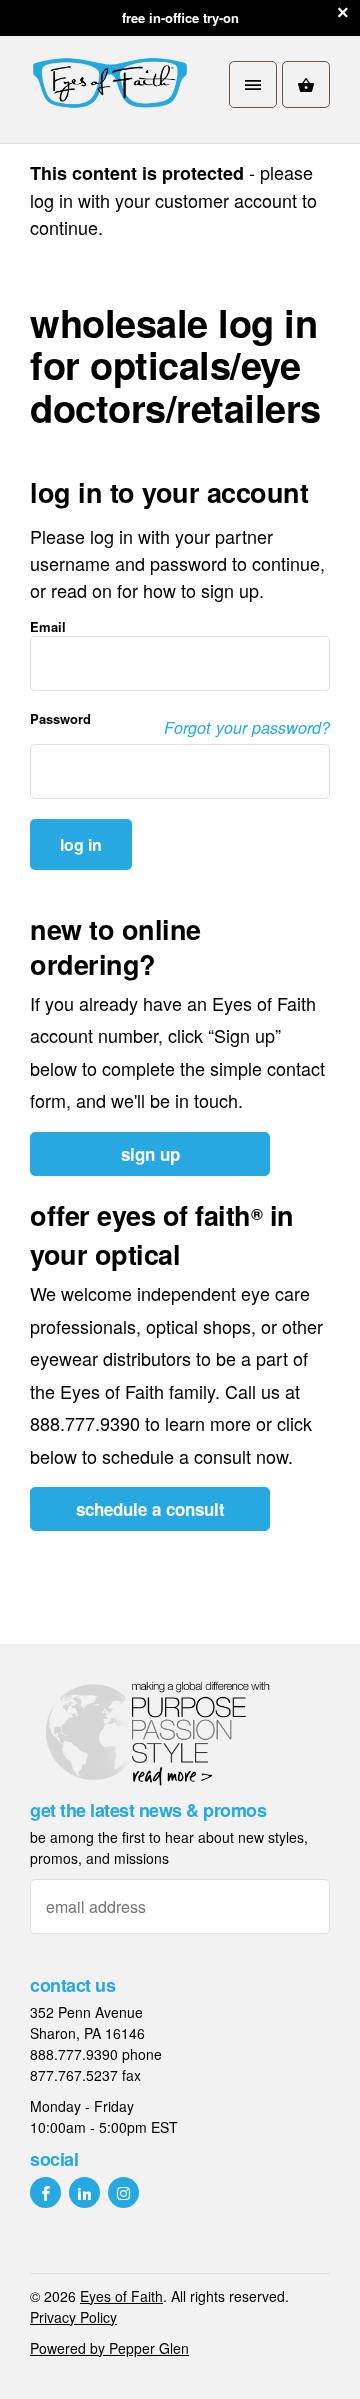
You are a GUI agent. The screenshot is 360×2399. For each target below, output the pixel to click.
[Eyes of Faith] (110, 84)
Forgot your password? (247, 727)
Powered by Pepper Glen (109, 2348)
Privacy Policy (73, 2317)
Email (48, 627)
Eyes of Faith (121, 2296)
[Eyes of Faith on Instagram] (123, 2192)
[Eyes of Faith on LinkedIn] (84, 2192)
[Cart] (306, 84)
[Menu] (253, 84)
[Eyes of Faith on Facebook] (45, 2192)
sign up (150, 1154)
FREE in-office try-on (180, 17)
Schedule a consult (150, 1509)
